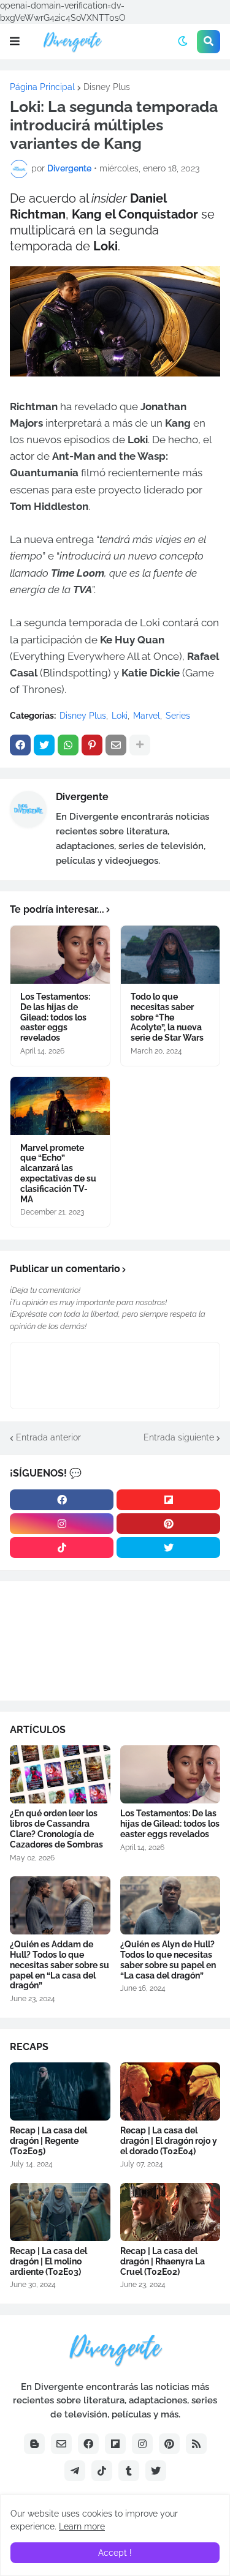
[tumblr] (129, 2471)
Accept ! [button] (115, 2553)
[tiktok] (62, 1548)
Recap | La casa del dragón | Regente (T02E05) (48, 2141)
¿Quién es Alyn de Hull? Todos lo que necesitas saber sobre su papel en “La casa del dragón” (168, 1960)
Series (178, 716)
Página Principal (42, 87)
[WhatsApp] (68, 745)
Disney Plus (107, 87)
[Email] (116, 745)
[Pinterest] (92, 745)
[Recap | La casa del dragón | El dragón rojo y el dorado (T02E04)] (171, 2091)
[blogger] (34, 2444)
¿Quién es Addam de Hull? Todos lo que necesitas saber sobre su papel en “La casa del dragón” (59, 1965)
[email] (61, 2444)
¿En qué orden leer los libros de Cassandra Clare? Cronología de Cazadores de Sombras (56, 1829)
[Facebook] (20, 745)
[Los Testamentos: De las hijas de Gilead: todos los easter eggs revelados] (60, 955)
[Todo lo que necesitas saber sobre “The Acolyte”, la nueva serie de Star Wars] (171, 955)
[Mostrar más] (140, 745)
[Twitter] (44, 745)
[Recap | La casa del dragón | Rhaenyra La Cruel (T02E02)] (171, 2212)
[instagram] (62, 1524)
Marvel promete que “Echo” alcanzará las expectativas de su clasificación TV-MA (58, 1174)
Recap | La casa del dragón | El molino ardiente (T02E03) (48, 2261)
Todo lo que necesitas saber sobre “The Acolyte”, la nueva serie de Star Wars (167, 1017)
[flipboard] (168, 1500)
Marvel (147, 716)
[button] (15, 42)
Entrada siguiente (179, 1437)
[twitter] (168, 1548)
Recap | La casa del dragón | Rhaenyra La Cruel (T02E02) (163, 2261)
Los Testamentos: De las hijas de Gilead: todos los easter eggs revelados (55, 1017)
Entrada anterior (48, 1437)
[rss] (196, 2444)
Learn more (82, 2526)
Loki (120, 716)
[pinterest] (168, 1524)
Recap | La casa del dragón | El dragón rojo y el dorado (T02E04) (169, 2141)
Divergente (82, 797)
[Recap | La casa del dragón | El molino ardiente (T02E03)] (60, 2212)
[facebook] (62, 1500)
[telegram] (75, 2471)
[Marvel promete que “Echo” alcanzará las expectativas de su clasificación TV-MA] (60, 1106)
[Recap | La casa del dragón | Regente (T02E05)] (60, 2091)
